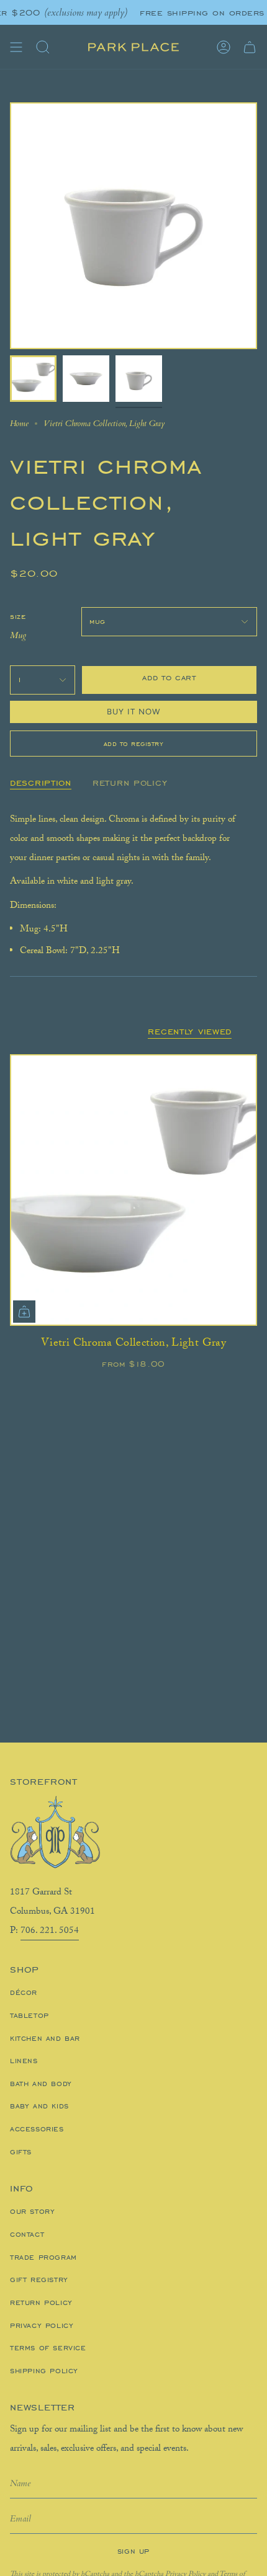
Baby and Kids (39, 2106)
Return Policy (41, 2303)
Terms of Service (48, 2348)
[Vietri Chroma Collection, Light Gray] (133, 1190)
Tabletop (29, 2015)
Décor (24, 1992)
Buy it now (134, 712)
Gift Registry (39, 2280)
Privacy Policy (42, 2325)
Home (19, 424)
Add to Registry (134, 744)
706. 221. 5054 (50, 1932)
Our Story (32, 2211)
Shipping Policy (44, 2371)
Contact (27, 2234)
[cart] (250, 47)
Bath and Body (41, 2084)
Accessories (37, 2129)
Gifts (21, 2152)
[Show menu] (16, 47)
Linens (24, 2061)
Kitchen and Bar (45, 2038)
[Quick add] (24, 1312)
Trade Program (43, 2257)
